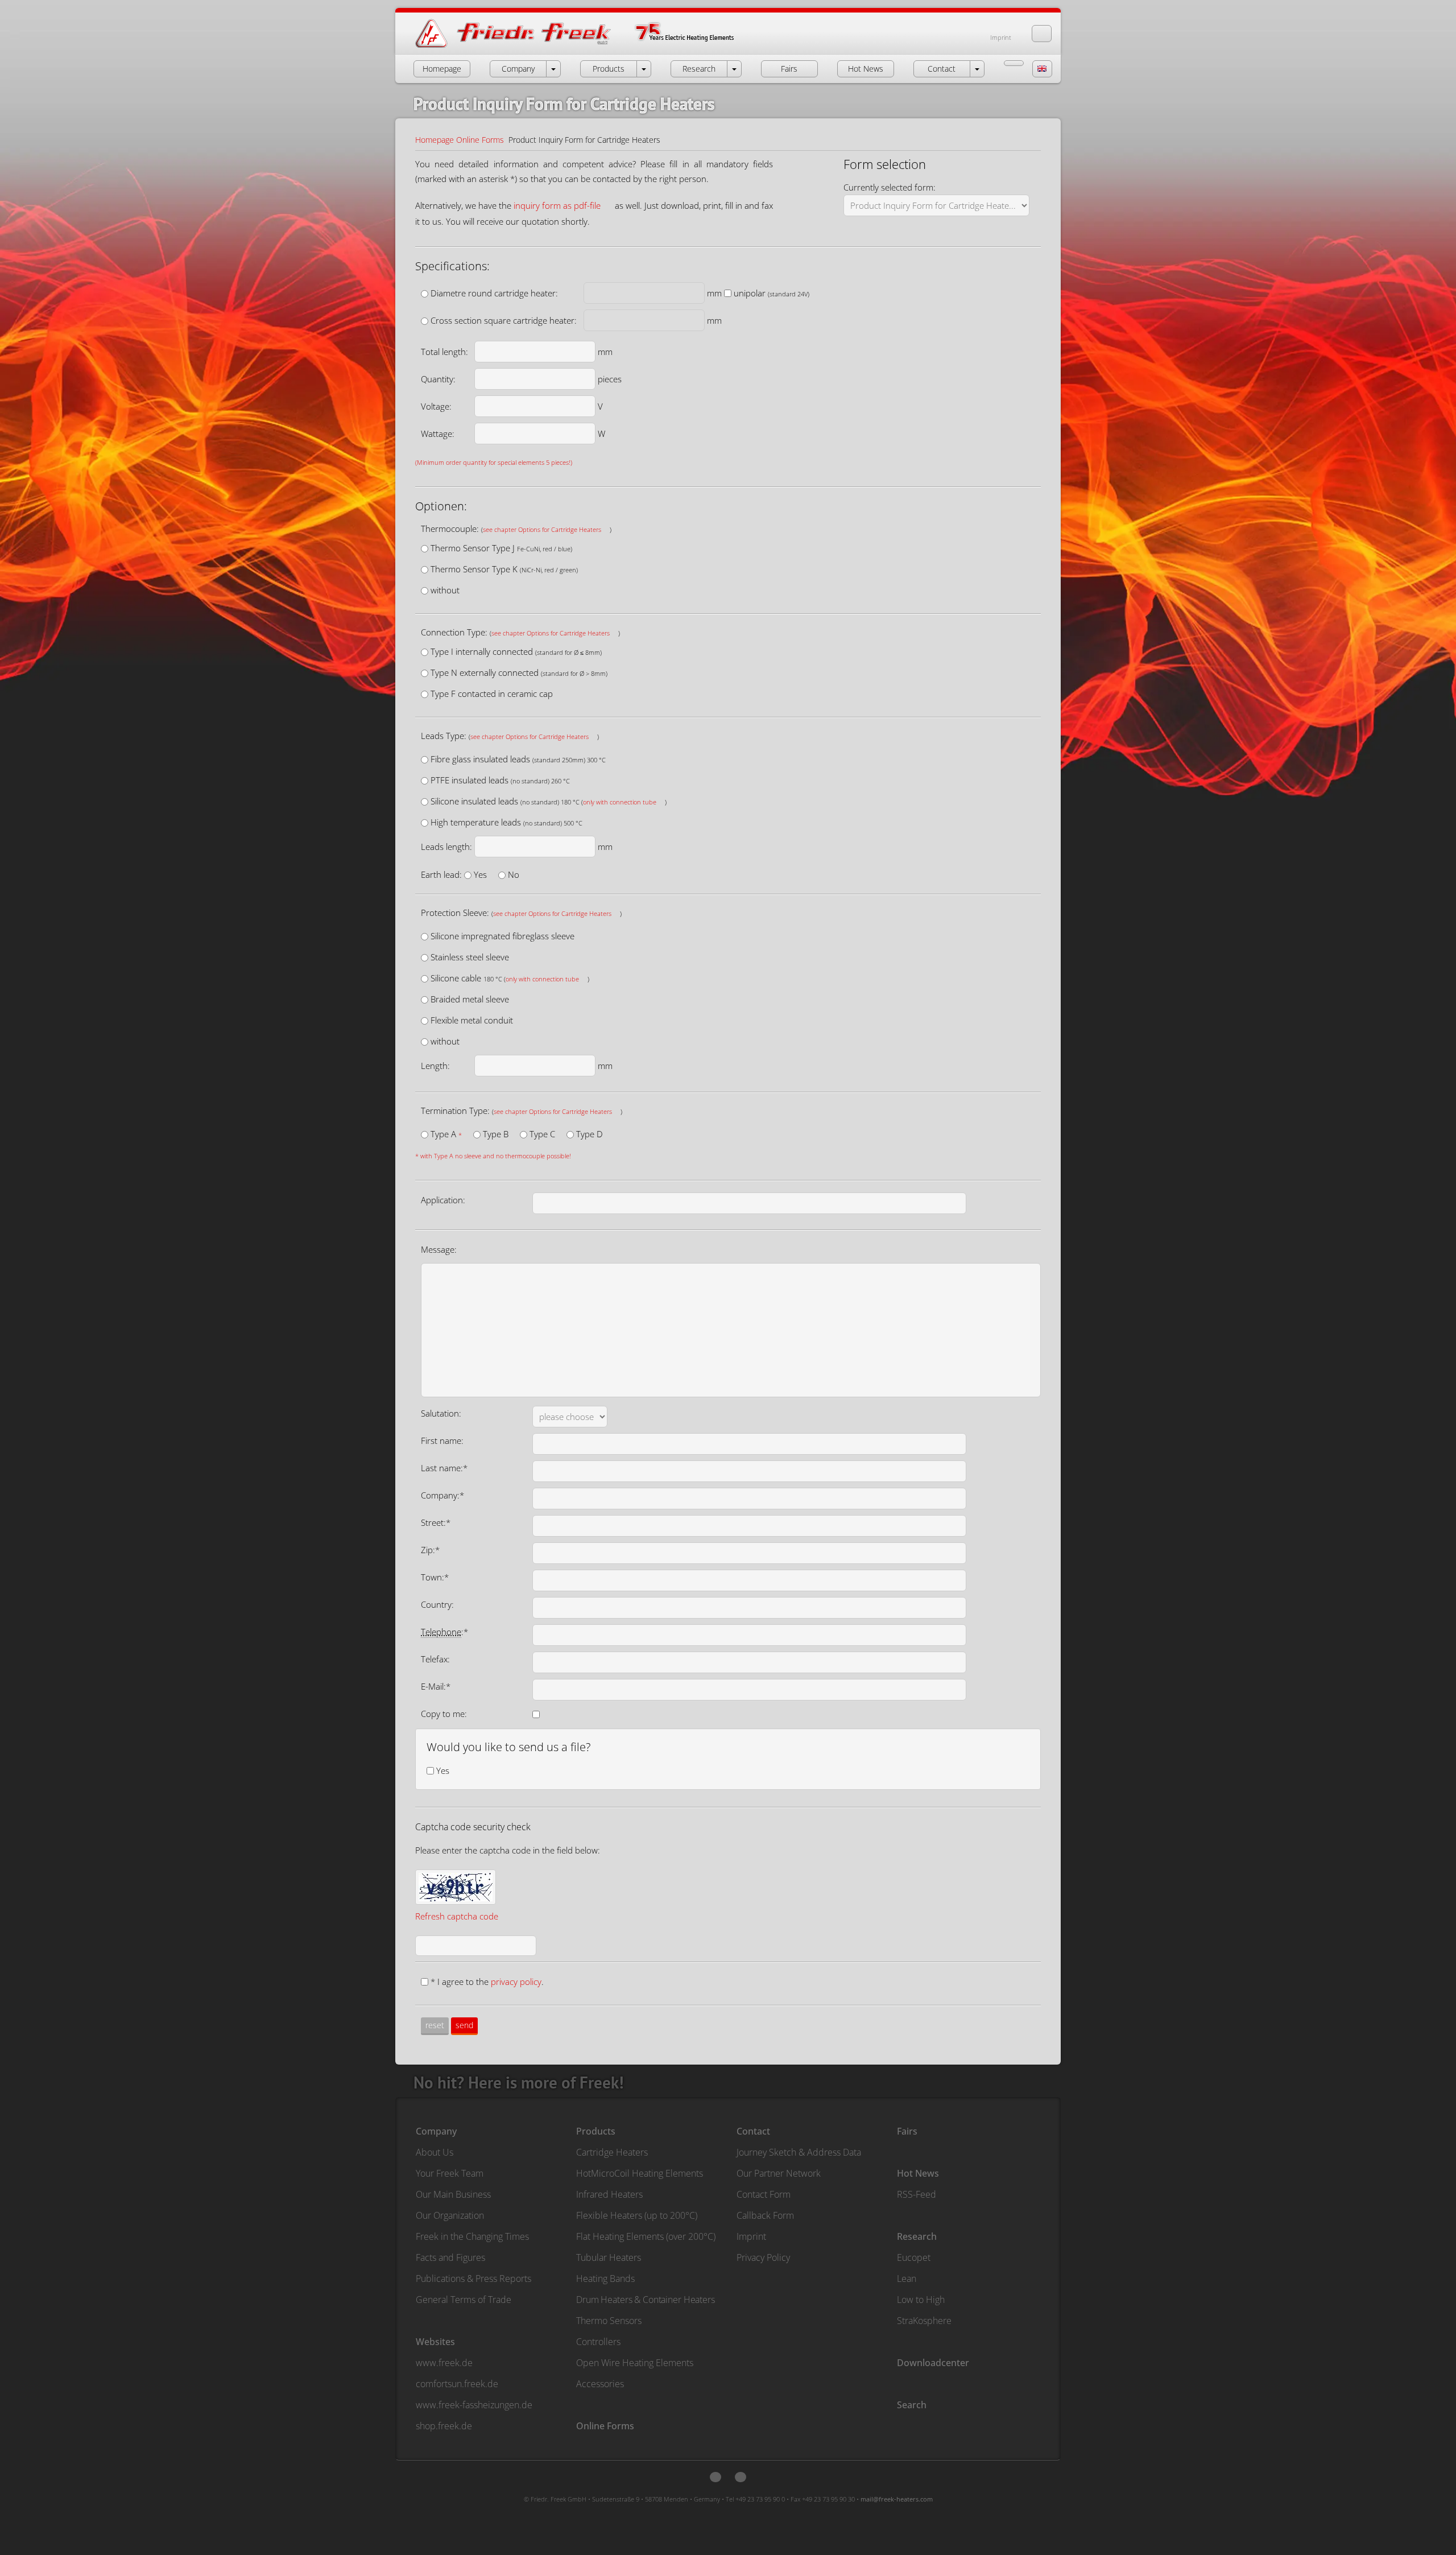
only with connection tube (620, 802)
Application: (443, 1200)
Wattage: (438, 434)
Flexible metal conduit (472, 1020)
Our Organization (450, 2215)
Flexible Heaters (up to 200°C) (637, 2215)
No (514, 874)
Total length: (444, 352)
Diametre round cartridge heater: (494, 293)
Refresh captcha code (457, 1916)
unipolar (772, 293)
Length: (435, 1066)
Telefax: (435, 1659)
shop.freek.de (444, 2426)
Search (912, 2405)
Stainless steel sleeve (470, 957)
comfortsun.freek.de (457, 2384)
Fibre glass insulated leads (518, 759)
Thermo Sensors (609, 2321)
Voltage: (436, 406)
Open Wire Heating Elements (635, 2363)
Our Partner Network (779, 2173)
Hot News (918, 2173)
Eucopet (914, 2257)
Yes (480, 874)
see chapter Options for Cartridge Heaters (542, 529)
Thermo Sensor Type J (501, 548)
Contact (753, 2131)
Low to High (921, 2300)
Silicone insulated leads (549, 801)
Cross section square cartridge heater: (504, 320)
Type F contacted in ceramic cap (492, 694)
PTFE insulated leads (500, 780)
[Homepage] (586, 47)
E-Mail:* (436, 1686)
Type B (496, 1134)
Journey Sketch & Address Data (799, 2152)
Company (436, 2131)
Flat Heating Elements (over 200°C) (646, 2236)
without (445, 590)
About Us (435, 2152)
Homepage (435, 140)
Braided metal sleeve (470, 999)
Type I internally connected (516, 651)
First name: (442, 1440)
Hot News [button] (866, 69)
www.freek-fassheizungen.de (474, 2405)
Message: (439, 1249)
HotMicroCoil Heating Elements (640, 2173)
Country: (437, 1604)
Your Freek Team (450, 2173)
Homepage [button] (442, 69)
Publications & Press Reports (473, 2279)
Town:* (435, 1577)
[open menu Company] (553, 69)
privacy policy (516, 1982)
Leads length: (446, 847)
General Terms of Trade (464, 2300)
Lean (907, 2279)
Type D (590, 1134)
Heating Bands (605, 2279)
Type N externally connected (519, 672)
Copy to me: (444, 1714)
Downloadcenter (933, 2363)
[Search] (1042, 34)
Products (596, 2131)
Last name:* (444, 1468)
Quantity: (438, 379)
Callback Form (765, 2215)
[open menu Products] (644, 69)
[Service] (1014, 63)
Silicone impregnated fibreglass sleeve (502, 936)
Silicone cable (510, 978)
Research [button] (699, 69)
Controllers (598, 2342)
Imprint (1001, 37)
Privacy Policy (763, 2257)
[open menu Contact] (977, 69)
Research (917, 2236)
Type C (542, 1134)
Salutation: (441, 1413)
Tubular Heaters (609, 2257)
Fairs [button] (789, 69)
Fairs (907, 2131)
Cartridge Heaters (612, 2152)
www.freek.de (444, 2363)
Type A (446, 1134)
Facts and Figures (450, 2257)
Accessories (600, 2384)
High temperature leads (506, 822)
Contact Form (764, 2194)
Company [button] (518, 69)
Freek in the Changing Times (472, 2236)
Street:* (436, 1522)
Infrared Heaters (609, 2194)
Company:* (442, 1495)
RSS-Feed (917, 2194)
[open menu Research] (734, 69)
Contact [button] (942, 69)
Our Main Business (453, 2194)
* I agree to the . (487, 1982)
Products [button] (609, 69)
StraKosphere (924, 2321)
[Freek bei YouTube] (741, 2477)
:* (444, 1632)
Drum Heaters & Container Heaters (646, 2300)
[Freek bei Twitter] (715, 2477)
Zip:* (430, 1550)
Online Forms (480, 140)
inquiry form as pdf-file (557, 205)
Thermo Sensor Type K (504, 569)
